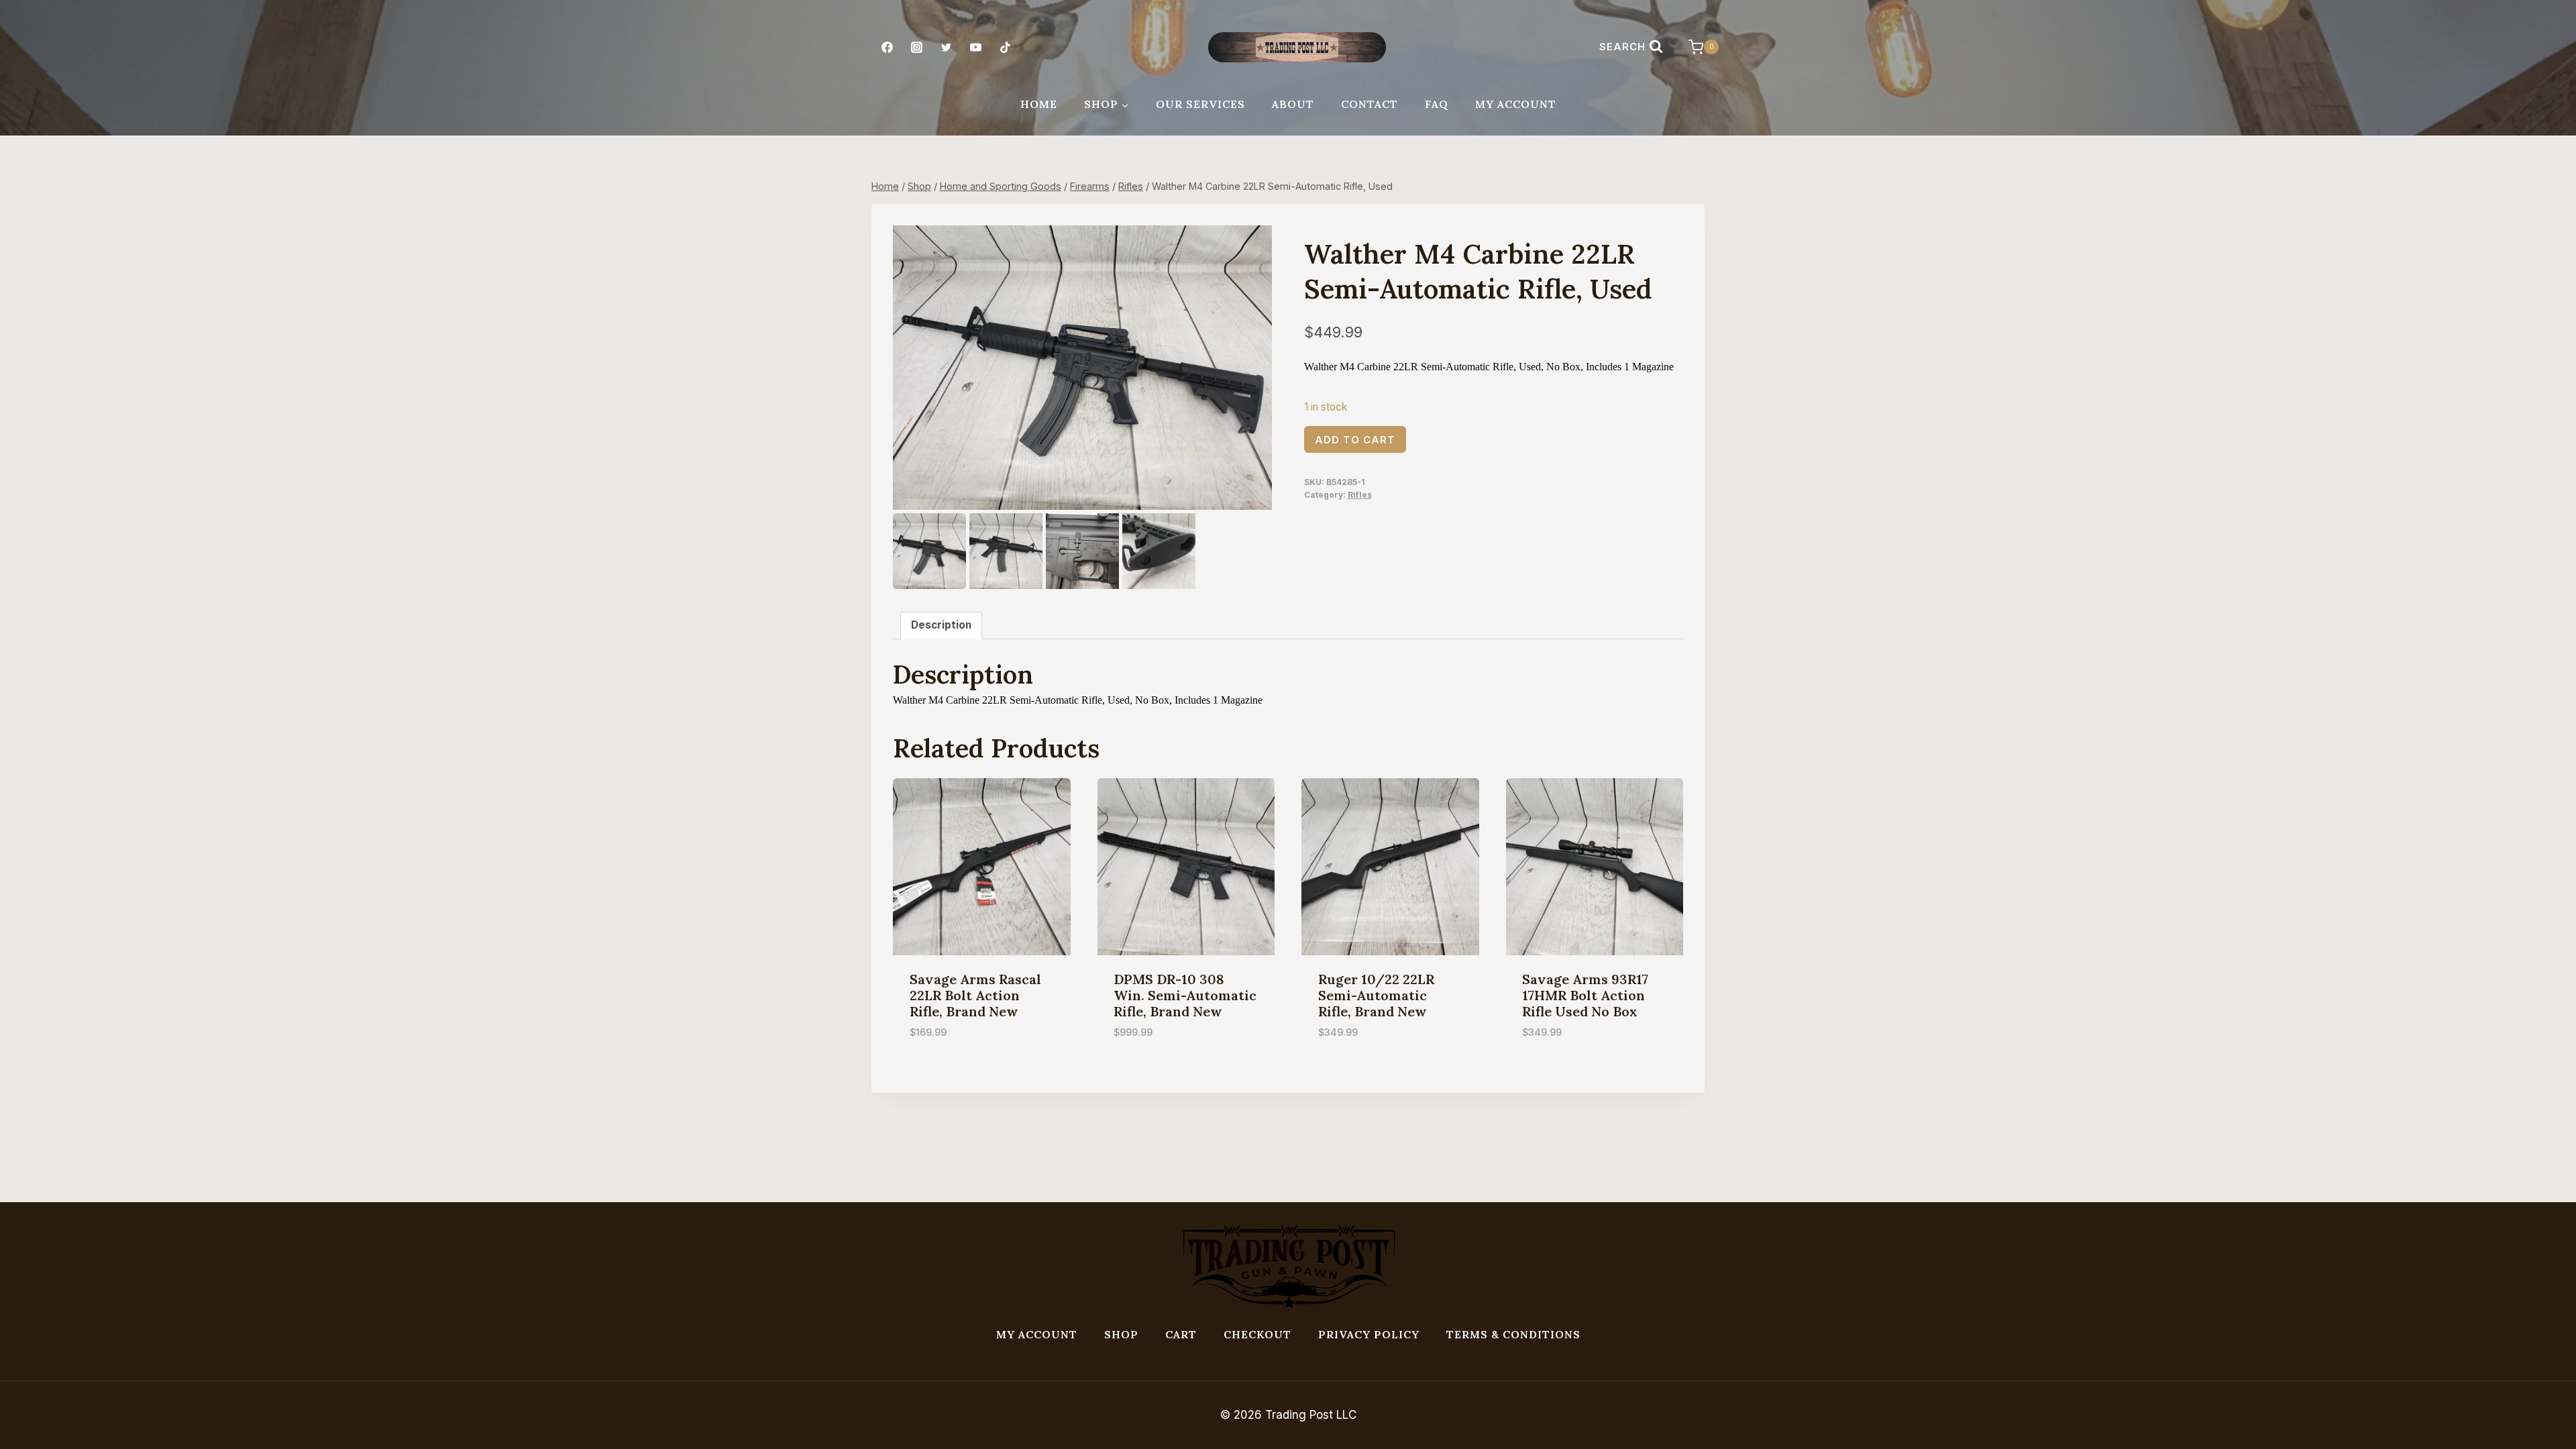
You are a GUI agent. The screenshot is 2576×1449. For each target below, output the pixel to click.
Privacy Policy (1369, 1334)
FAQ (1437, 104)
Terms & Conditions (1513, 1334)
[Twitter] (946, 47)
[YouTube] (976, 47)
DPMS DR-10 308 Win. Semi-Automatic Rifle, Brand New (1185, 995)
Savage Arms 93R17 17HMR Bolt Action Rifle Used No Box (1585, 995)
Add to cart (1355, 440)
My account (1037, 1334)
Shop (1121, 1334)
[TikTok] (1006, 47)
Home (1039, 104)
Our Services (1200, 104)
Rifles (1360, 495)
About (1293, 104)
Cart (1181, 1334)
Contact (1370, 104)
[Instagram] (916, 47)
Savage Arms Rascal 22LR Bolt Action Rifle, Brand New (975, 995)
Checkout (1257, 1334)
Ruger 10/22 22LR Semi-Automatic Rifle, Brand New (1376, 995)
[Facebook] (887, 47)
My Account (1516, 104)
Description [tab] (941, 625)
